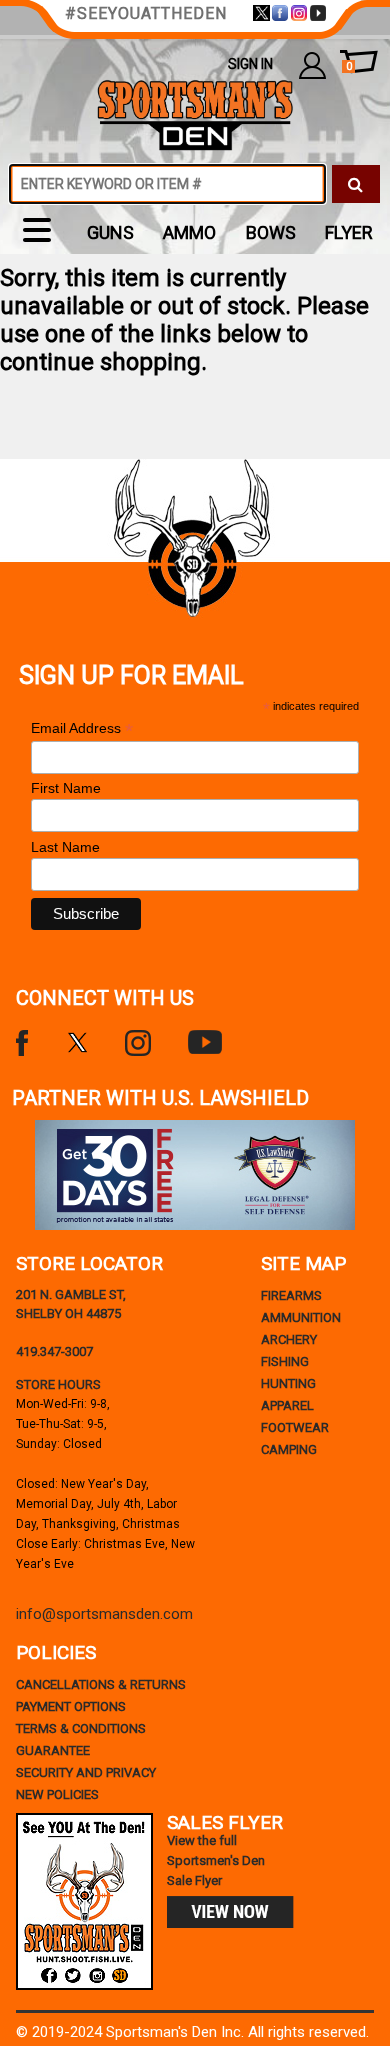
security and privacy (86, 1772)
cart (349, 66)
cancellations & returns (101, 1684)
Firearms (291, 1295)
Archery (289, 1339)
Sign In (250, 64)
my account (312, 64)
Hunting (288, 1383)
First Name (66, 788)
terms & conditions (81, 1728)
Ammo (189, 232)
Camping (289, 1449)
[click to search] (356, 184)
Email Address (82, 728)
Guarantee (53, 1750)
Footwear (295, 1427)
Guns (110, 232)
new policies (57, 1794)
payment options (71, 1706)
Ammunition (301, 1317)
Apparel (287, 1405)
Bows (271, 232)
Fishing (285, 1361)
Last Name (65, 847)
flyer (349, 232)
